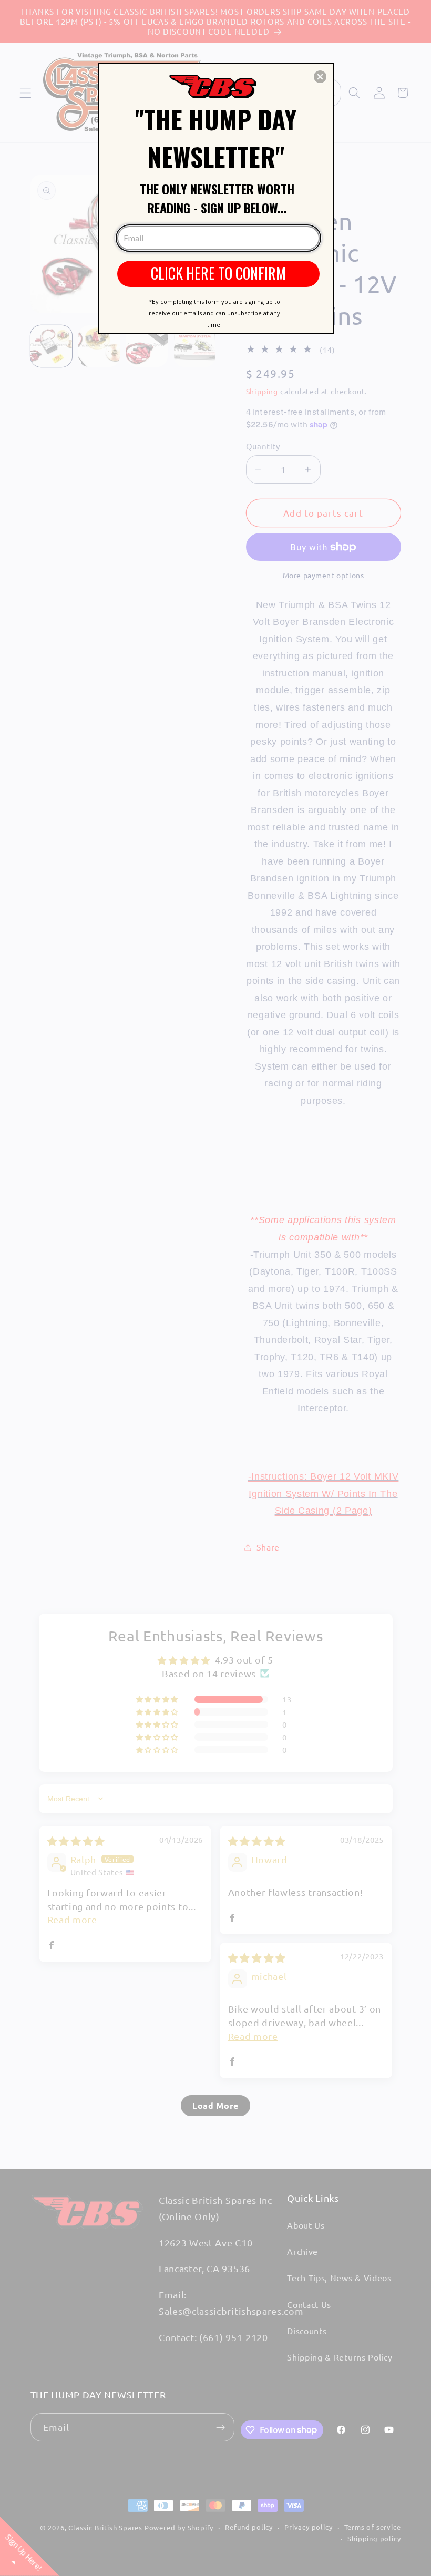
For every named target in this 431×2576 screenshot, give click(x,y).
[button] (320, 77)
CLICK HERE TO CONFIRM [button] (218, 273)
